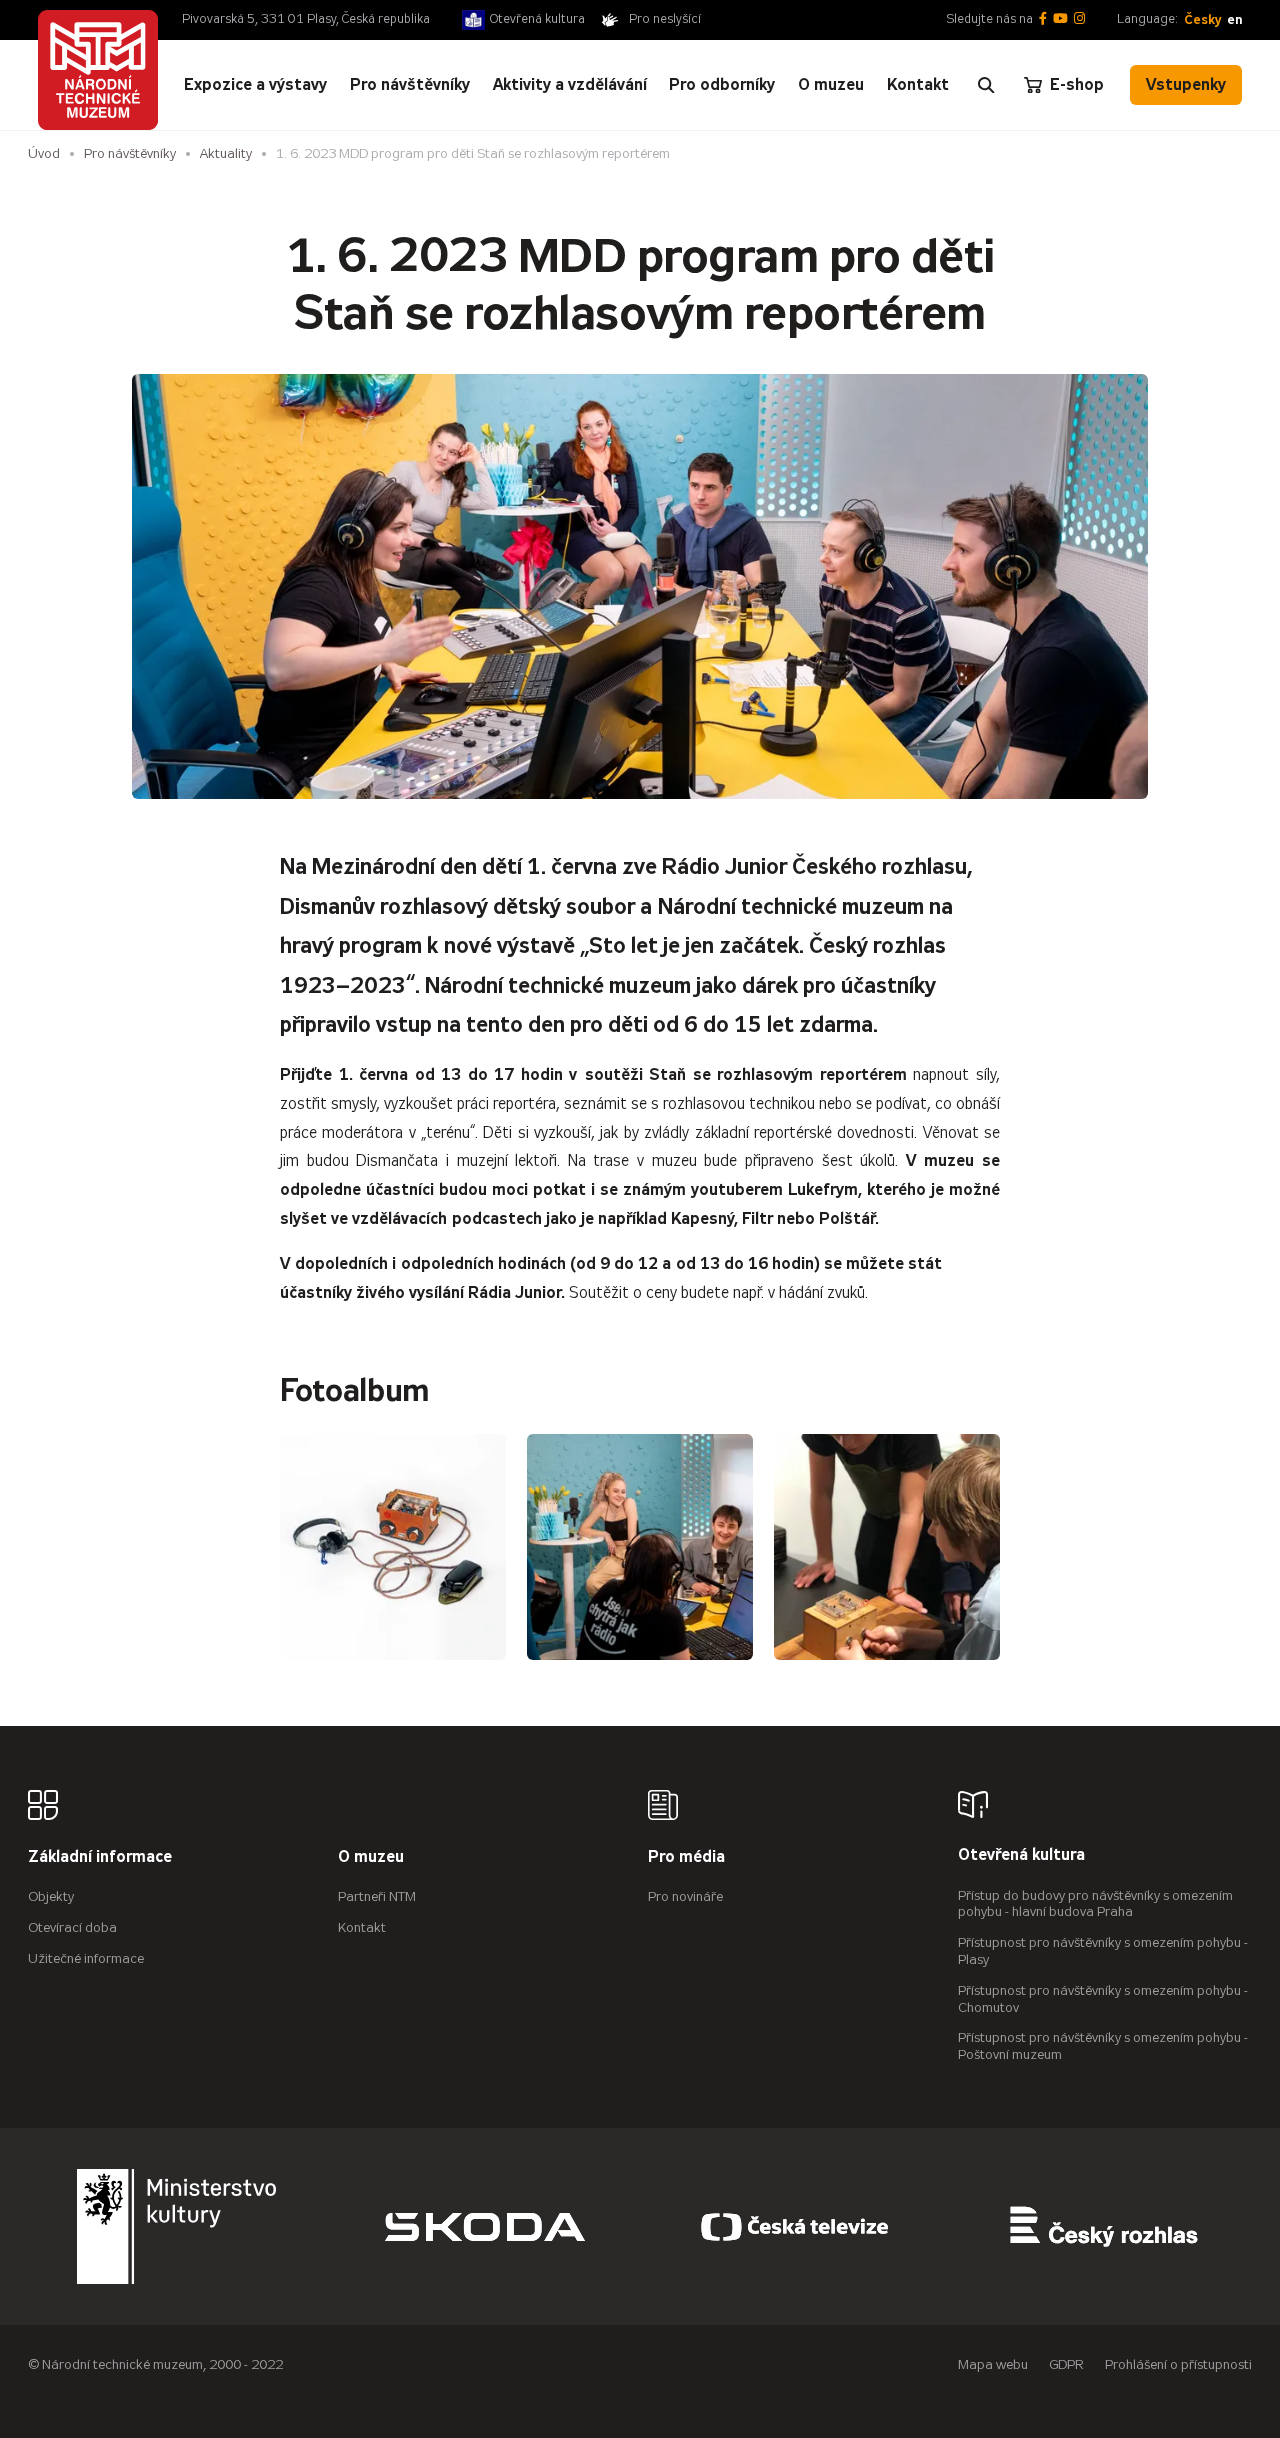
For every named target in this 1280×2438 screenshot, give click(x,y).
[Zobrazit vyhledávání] (986, 85)
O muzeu (371, 1857)
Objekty (51, 1896)
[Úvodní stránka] (98, 70)
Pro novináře (685, 1896)
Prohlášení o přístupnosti (1178, 2364)
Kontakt (362, 1927)
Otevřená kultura (537, 19)
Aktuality (226, 153)
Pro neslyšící (665, 19)
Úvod (44, 153)
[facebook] (1043, 19)
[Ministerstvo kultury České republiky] (177, 2226)
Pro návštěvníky (130, 153)
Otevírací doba (72, 1927)
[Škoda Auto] (485, 2226)
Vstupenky (1186, 84)
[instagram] (1079, 19)
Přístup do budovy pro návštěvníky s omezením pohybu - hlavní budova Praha (1095, 1904)
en (1234, 19)
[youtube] (1060, 19)
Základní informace (100, 1857)
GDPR (1066, 2364)
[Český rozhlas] (1104, 2226)
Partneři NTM (377, 1896)
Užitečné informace (86, 1958)
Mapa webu (993, 2364)
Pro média (686, 1857)
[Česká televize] (795, 2226)
